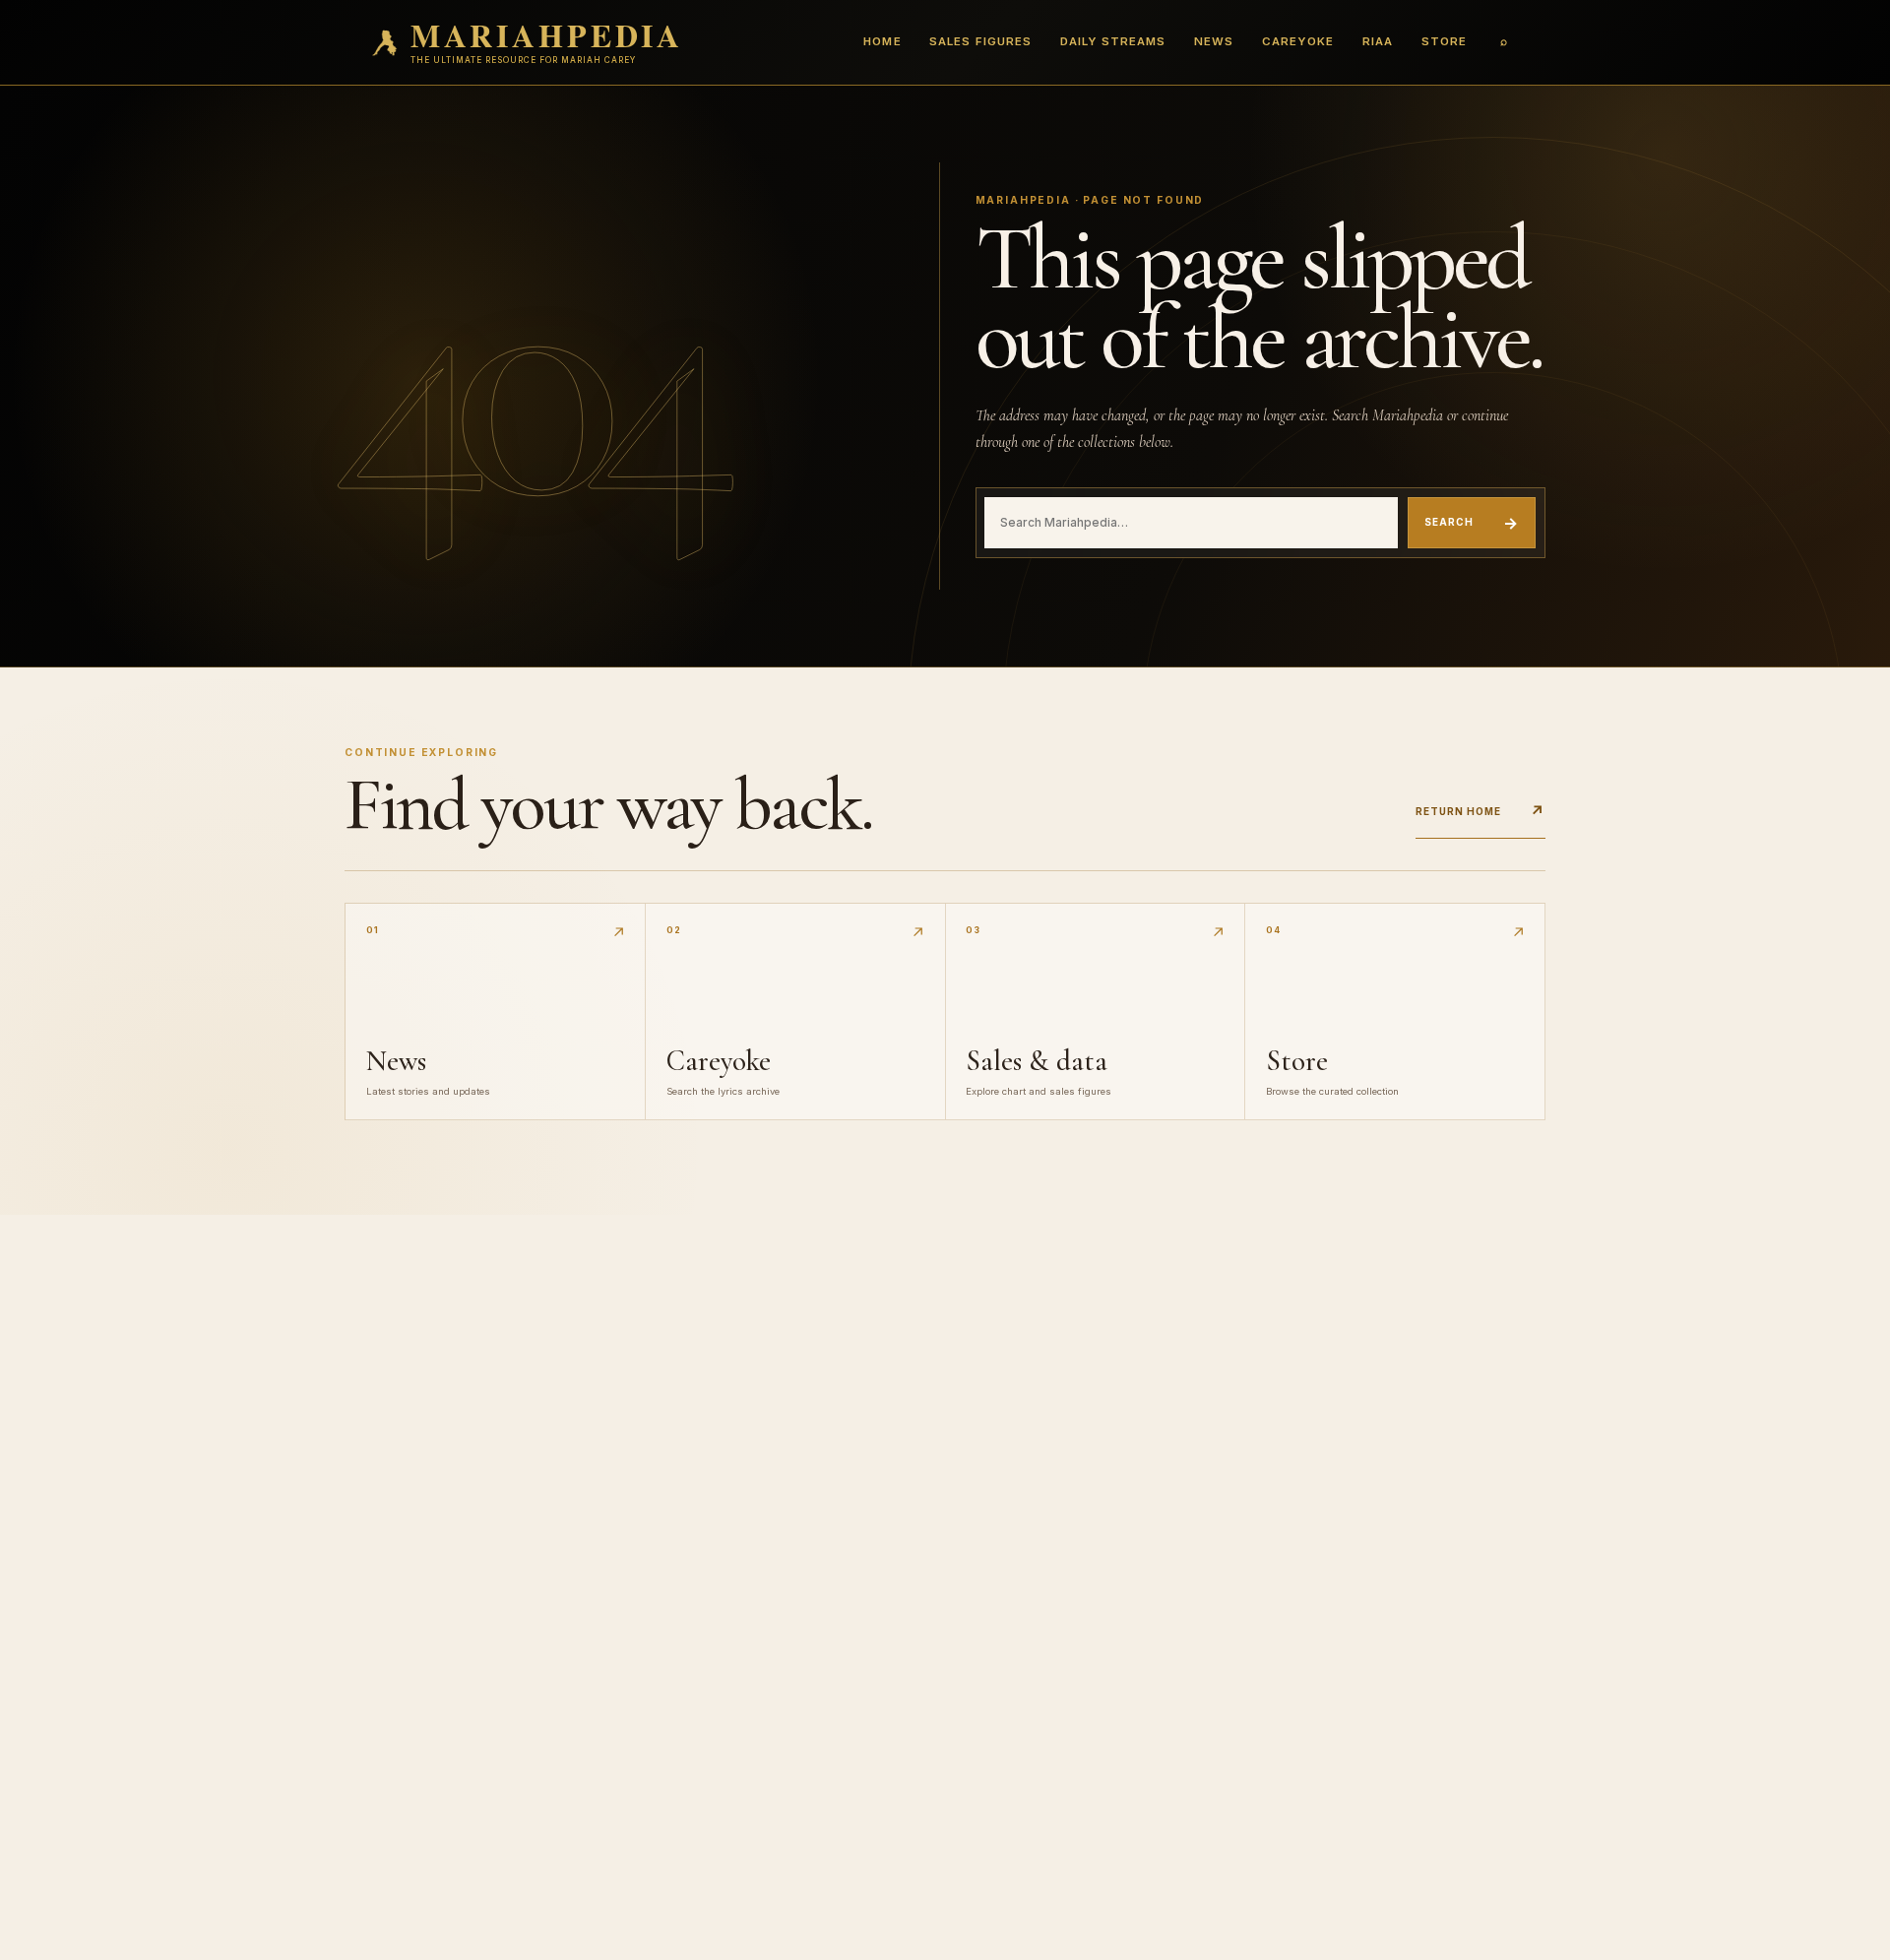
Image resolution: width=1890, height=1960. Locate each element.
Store (1444, 41)
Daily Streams (1113, 41)
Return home (1480, 811)
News (1214, 41)
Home (882, 41)
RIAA (1378, 41)
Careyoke (1298, 41)
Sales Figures (980, 41)
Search (1472, 523)
